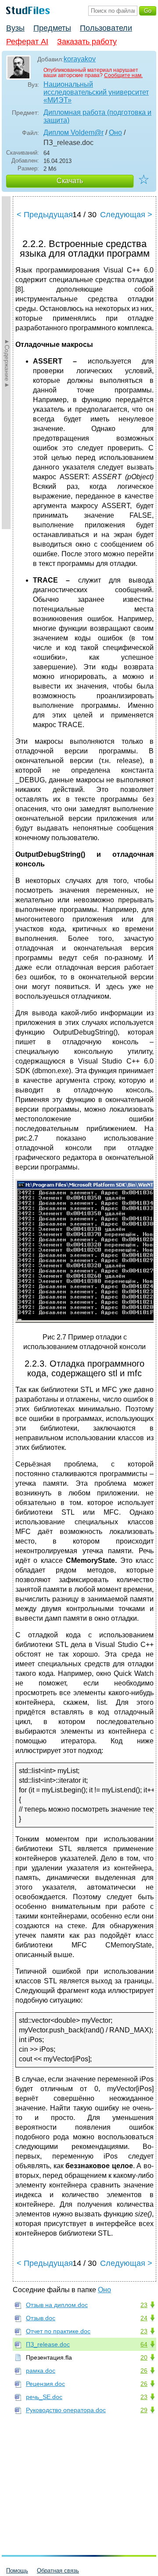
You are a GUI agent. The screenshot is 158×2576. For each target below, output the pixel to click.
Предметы (52, 28)
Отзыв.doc (41, 2318)
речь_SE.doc (44, 2397)
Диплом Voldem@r (74, 133)
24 (144, 2318)
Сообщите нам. (123, 75)
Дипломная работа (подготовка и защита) (97, 116)
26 (144, 2371)
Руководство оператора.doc (66, 2410)
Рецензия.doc (45, 2384)
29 (144, 2410)
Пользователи (106, 28)
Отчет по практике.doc (58, 2331)
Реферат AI (27, 42)
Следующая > (126, 215)
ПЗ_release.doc (48, 2344)
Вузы (15, 28)
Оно (115, 133)
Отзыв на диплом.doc (57, 2305)
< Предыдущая (45, 215)
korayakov (80, 59)
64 (144, 2344)
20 (144, 2357)
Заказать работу (87, 42)
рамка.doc (41, 2371)
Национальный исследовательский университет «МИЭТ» (96, 92)
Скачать (70, 181)
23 (144, 2305)
